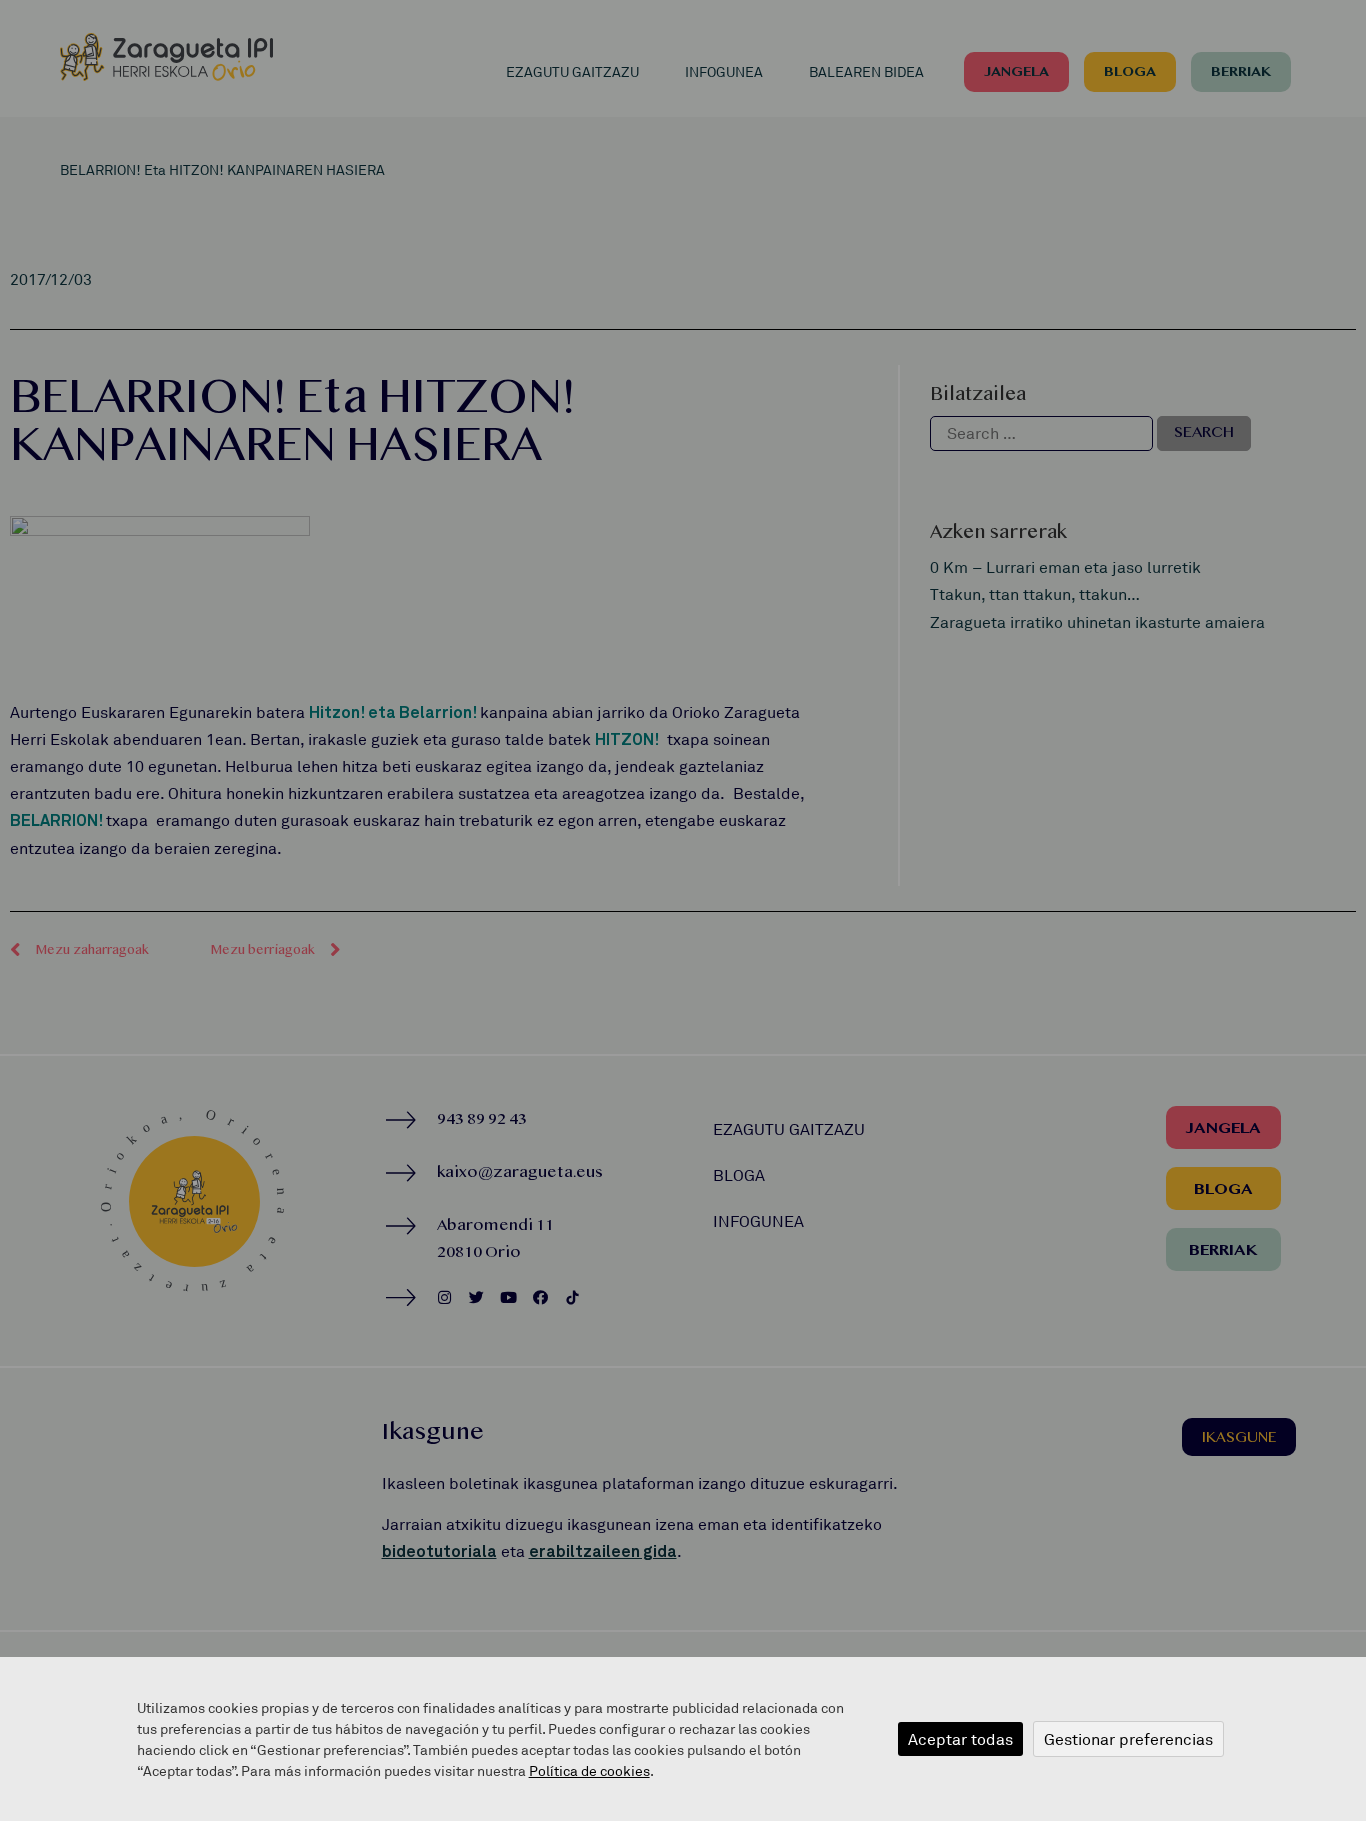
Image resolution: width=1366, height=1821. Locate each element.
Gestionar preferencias (1128, 1739)
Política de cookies (589, 1770)
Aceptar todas (960, 1739)
